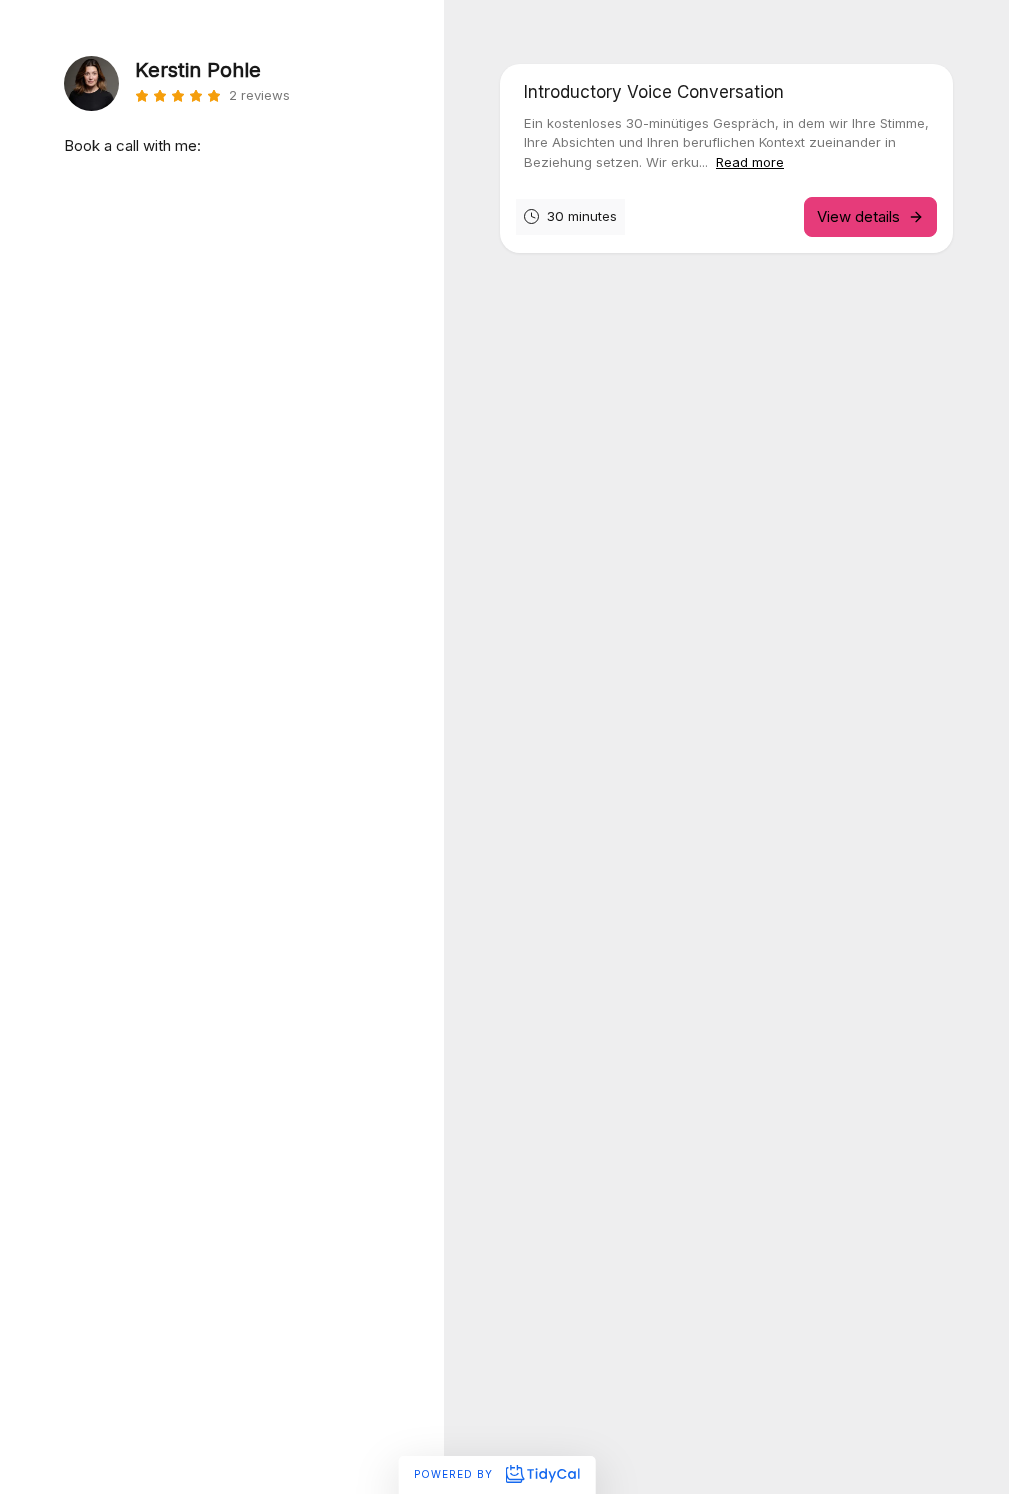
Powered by (455, 1474)
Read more (750, 162)
